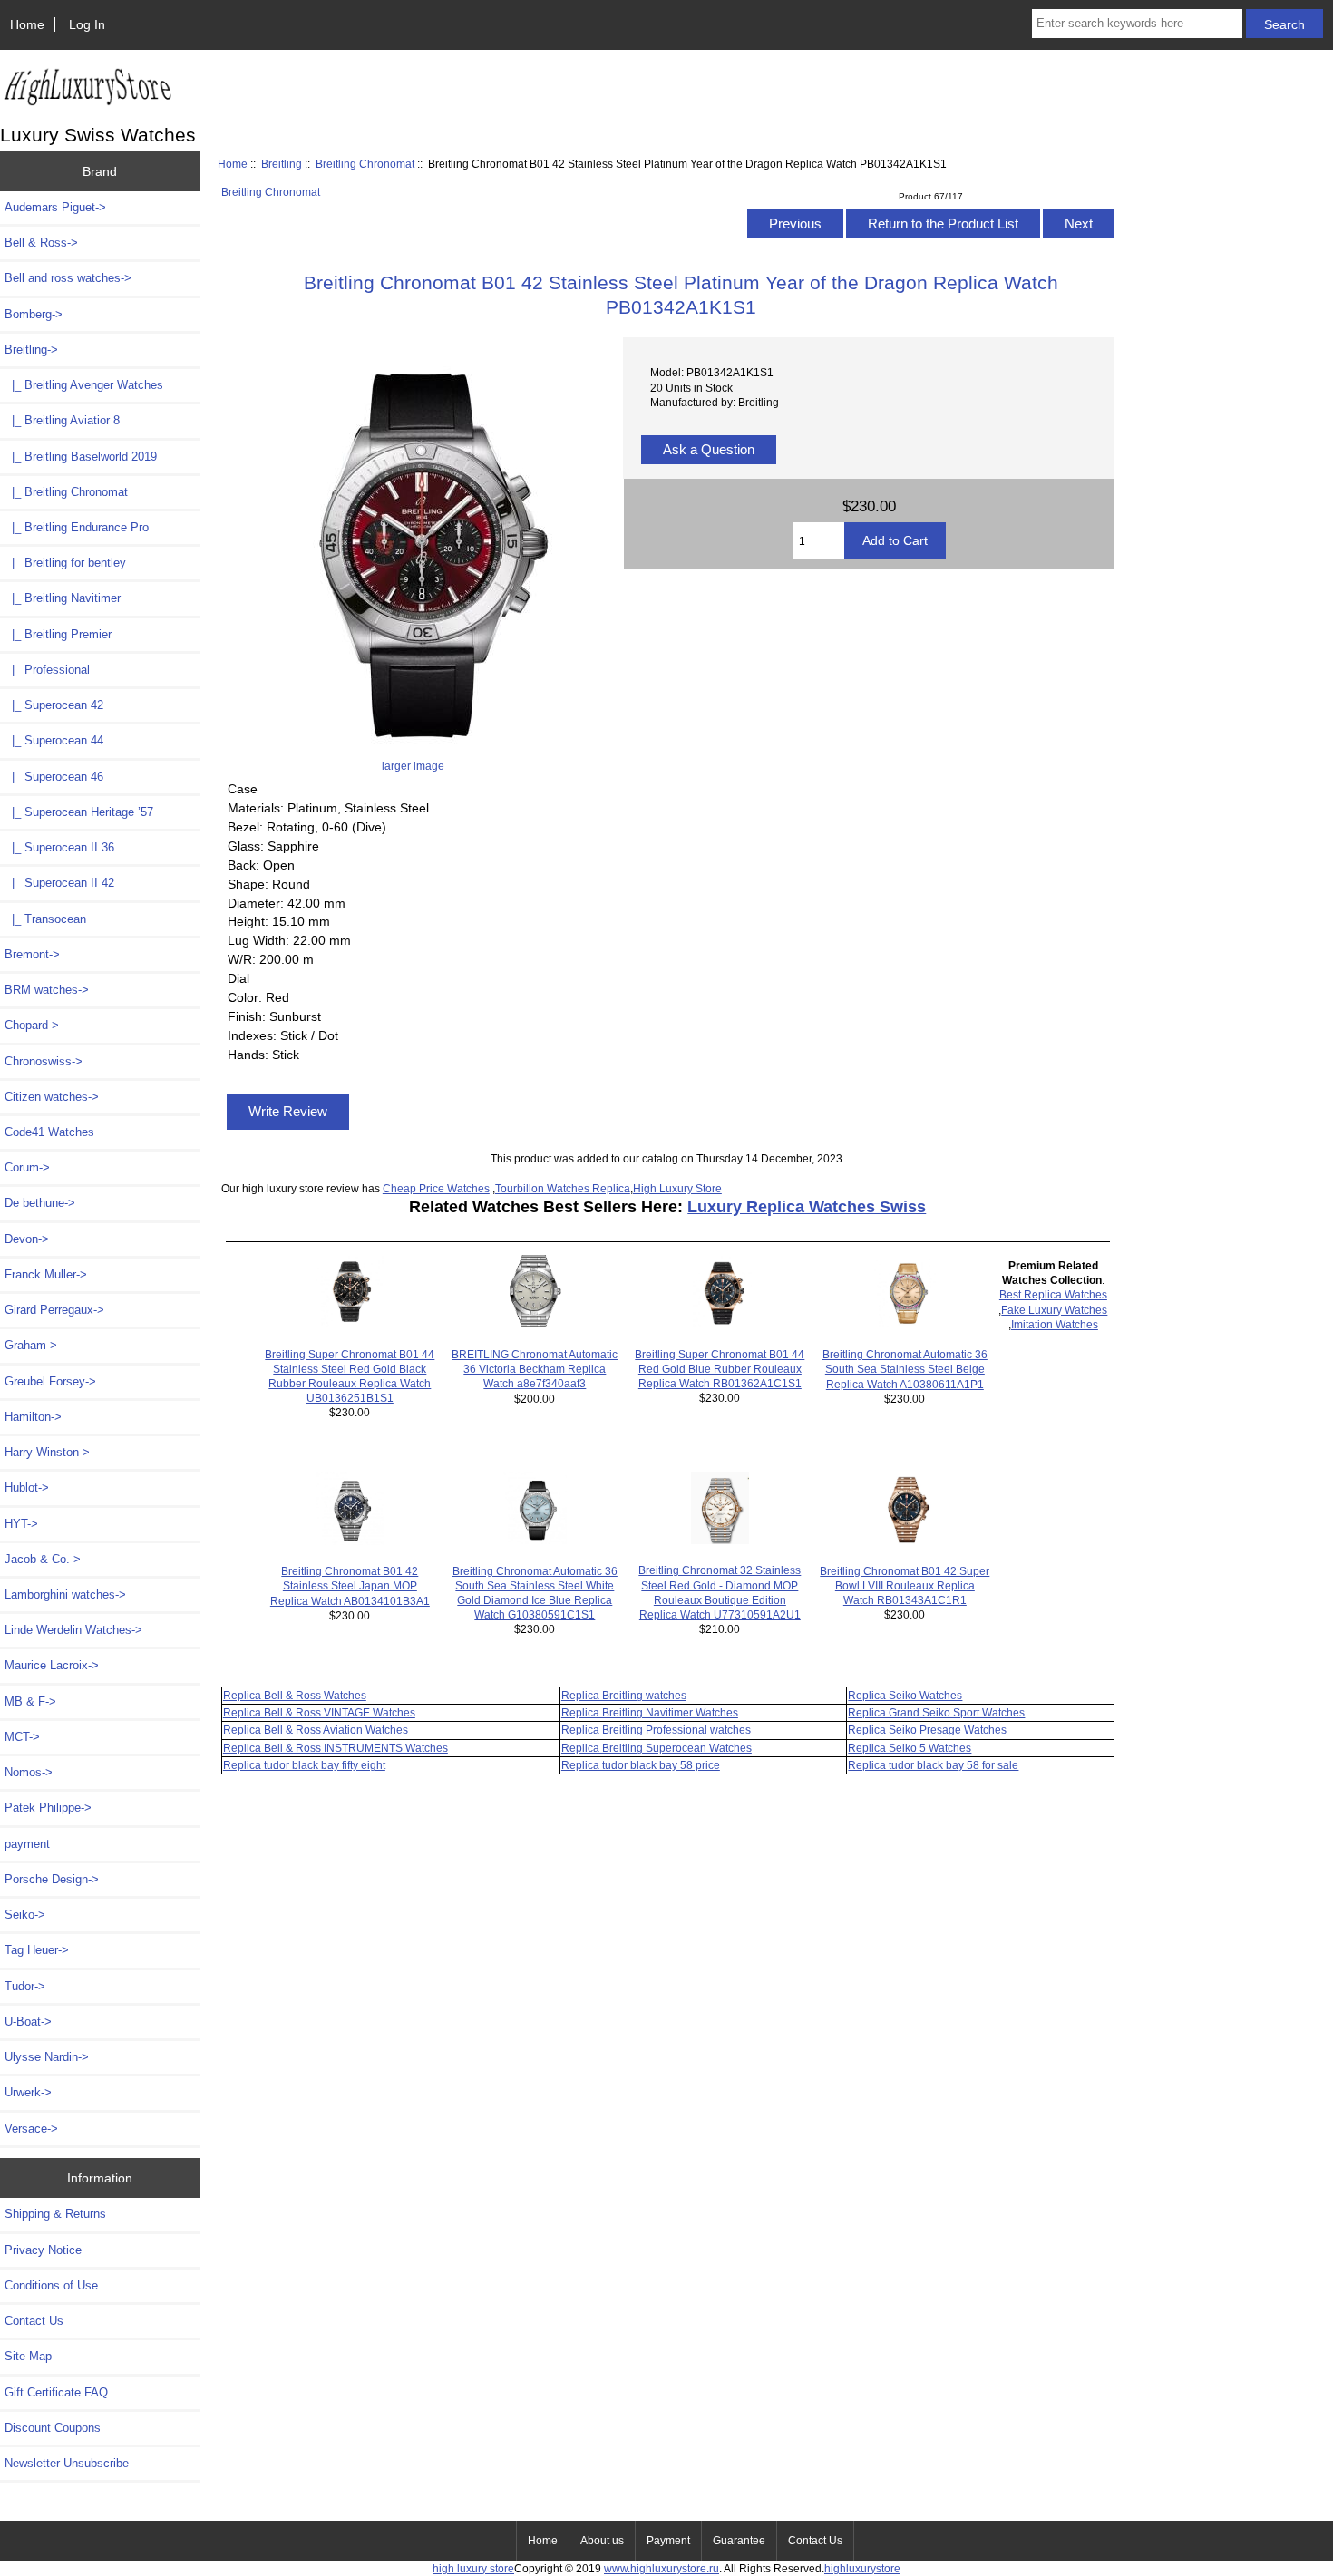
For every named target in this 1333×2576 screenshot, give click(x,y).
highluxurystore (862, 2568)
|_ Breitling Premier (58, 634)
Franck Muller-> (46, 1274)
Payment (668, 2541)
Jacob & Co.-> (43, 1559)
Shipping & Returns (55, 2214)
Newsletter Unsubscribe (67, 2463)
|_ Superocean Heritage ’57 (79, 812)
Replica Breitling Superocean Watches (657, 1748)
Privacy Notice (43, 2250)
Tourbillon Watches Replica (563, 1188)
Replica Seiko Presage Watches (927, 1730)
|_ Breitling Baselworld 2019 (81, 457)
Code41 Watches (49, 1132)
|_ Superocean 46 (54, 777)
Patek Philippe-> (48, 1808)
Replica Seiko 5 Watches (910, 1748)
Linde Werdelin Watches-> (73, 1630)
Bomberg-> (34, 314)
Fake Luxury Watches (1054, 1310)
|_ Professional (47, 670)
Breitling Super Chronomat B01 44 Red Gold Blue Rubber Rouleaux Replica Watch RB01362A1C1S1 (720, 1369)
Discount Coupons (53, 2428)
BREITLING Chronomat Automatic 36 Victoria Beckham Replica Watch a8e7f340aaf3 (535, 1369)
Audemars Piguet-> (55, 207)
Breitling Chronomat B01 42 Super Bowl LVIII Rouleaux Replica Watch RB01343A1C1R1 (905, 1585)
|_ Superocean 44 (54, 740)
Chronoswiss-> (44, 1061)
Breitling (282, 164)
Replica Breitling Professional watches (656, 1730)
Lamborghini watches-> (65, 1594)
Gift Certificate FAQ (56, 2392)
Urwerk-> (28, 2092)
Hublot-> (27, 1487)
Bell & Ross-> (41, 243)
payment (27, 1844)
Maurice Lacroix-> (52, 1665)
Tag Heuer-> (37, 1950)
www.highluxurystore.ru (662, 2568)
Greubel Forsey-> (50, 1381)
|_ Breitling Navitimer (63, 598)
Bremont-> (32, 954)
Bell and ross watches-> (68, 278)
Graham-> (31, 1345)
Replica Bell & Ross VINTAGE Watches (319, 1712)
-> (31, 350)
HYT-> (21, 1524)
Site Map (28, 2356)
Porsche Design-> (52, 1879)
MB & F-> (30, 1701)
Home (27, 24)
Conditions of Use (51, 2285)
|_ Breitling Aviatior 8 (62, 420)
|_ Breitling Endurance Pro (77, 527)
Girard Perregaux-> (54, 1310)
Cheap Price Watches (436, 1188)
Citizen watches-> (52, 1097)
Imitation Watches (1055, 1324)
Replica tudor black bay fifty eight (304, 1765)
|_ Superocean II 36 (59, 847)
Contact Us (34, 2321)
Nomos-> (29, 1772)
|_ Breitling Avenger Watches (84, 385)
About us (602, 2541)
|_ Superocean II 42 (59, 883)
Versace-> (31, 2129)
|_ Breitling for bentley (65, 563)
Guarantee (739, 2541)
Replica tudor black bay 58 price (641, 1765)
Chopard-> (32, 1025)
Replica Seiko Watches (905, 1695)
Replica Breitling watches (624, 1695)
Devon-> (27, 1239)
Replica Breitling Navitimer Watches (650, 1712)
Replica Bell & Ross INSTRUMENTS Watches (336, 1748)
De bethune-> (40, 1203)
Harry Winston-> (47, 1452)
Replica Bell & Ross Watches (295, 1695)
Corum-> (27, 1167)
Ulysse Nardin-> (47, 2057)
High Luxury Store (677, 1188)
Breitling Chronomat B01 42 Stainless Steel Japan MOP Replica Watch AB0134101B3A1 (350, 1585)
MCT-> (22, 1737)
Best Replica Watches (1053, 1294)
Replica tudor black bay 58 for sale (933, 1765)
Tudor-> (25, 1986)
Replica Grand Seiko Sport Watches (936, 1712)
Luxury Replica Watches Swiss (807, 1207)
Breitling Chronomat (365, 164)
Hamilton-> (33, 1417)
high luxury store (473, 2568)
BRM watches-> (47, 990)
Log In (87, 24)
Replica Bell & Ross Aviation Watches (316, 1730)
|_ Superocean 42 (54, 705)
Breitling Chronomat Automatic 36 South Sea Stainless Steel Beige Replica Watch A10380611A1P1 (905, 1369)
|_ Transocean (45, 919)
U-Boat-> (28, 2022)
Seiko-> (25, 1915)
